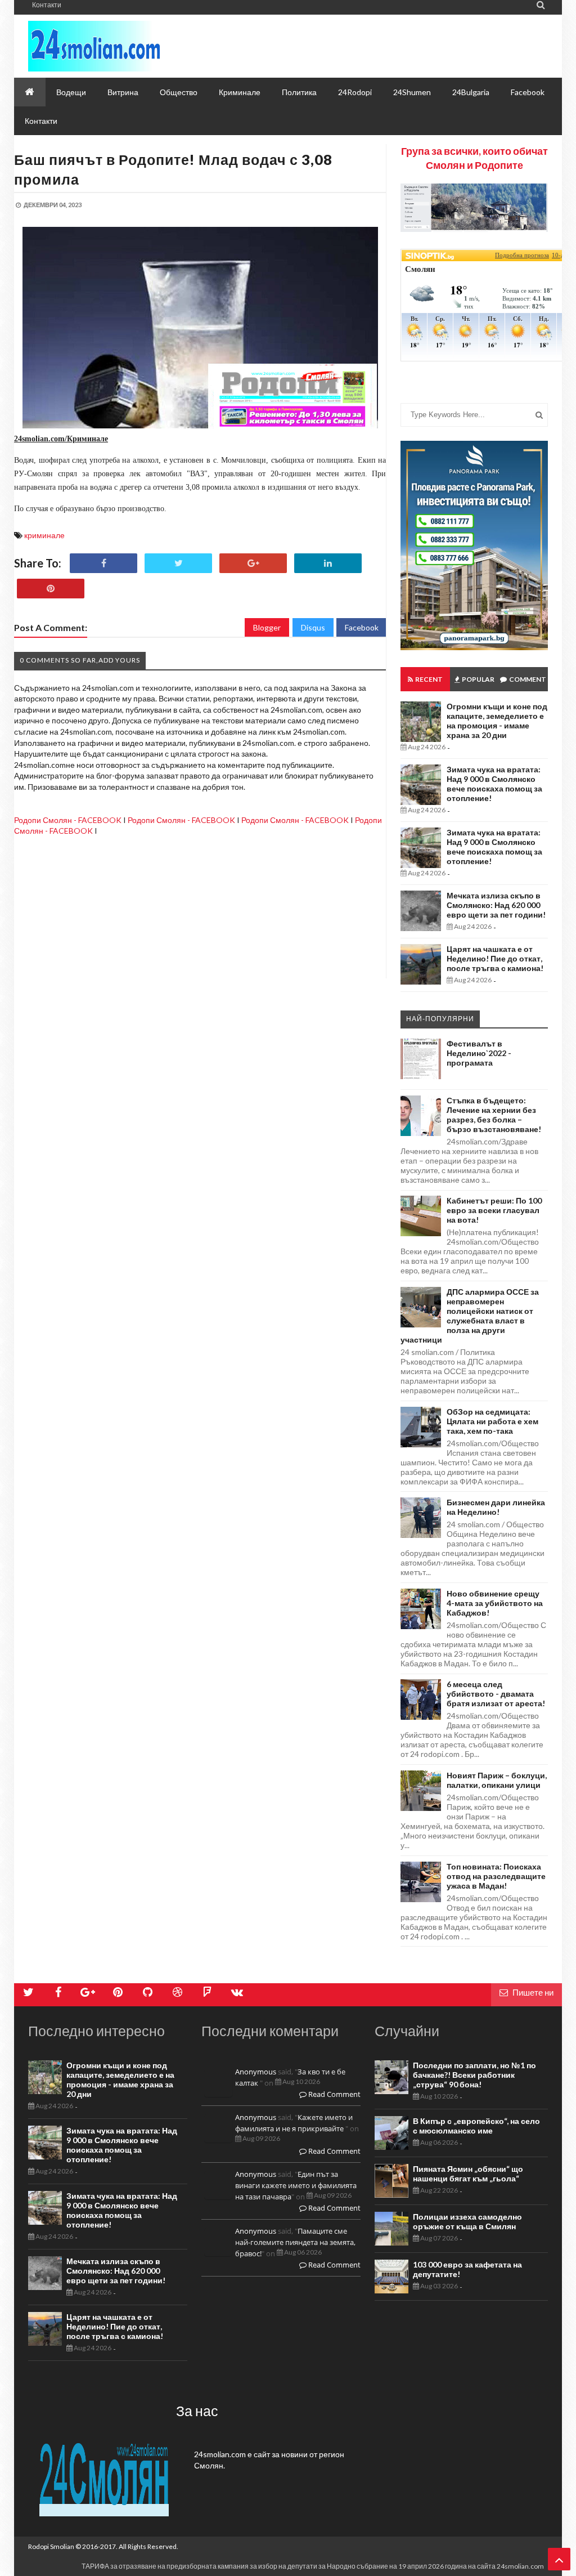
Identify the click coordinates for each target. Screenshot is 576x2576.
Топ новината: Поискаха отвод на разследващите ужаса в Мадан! (496, 1876)
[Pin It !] (51, 589)
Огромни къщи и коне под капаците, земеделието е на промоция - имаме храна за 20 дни (497, 721)
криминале (44, 535)
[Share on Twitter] (178, 563)
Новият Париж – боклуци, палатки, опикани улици (497, 1780)
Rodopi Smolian (51, 2546)
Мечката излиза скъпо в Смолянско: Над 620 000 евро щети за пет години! (496, 905)
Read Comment (334, 2094)
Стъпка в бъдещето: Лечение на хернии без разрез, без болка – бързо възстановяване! (494, 1115)
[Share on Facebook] (103, 563)
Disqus (313, 627)
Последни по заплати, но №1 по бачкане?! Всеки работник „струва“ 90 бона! (474, 2075)
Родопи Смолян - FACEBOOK (68, 820)
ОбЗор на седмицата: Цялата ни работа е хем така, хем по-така (492, 1421)
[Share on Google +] (253, 563)
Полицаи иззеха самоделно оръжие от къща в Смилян (467, 2221)
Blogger (267, 627)
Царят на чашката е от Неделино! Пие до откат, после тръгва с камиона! (495, 958)
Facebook (362, 627)
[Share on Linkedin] (328, 563)
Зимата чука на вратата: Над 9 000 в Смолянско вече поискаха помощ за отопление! (494, 784)
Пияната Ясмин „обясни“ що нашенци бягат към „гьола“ (468, 2173)
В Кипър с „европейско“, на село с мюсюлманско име (476, 2126)
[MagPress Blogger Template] (129, 46)
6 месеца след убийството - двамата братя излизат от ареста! (496, 1694)
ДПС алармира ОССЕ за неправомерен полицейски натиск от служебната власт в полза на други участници (470, 1316)
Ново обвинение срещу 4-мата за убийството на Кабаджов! (495, 1603)
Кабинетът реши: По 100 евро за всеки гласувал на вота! (494, 1210)
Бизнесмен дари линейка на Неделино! (496, 1507)
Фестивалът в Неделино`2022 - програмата (479, 1053)
